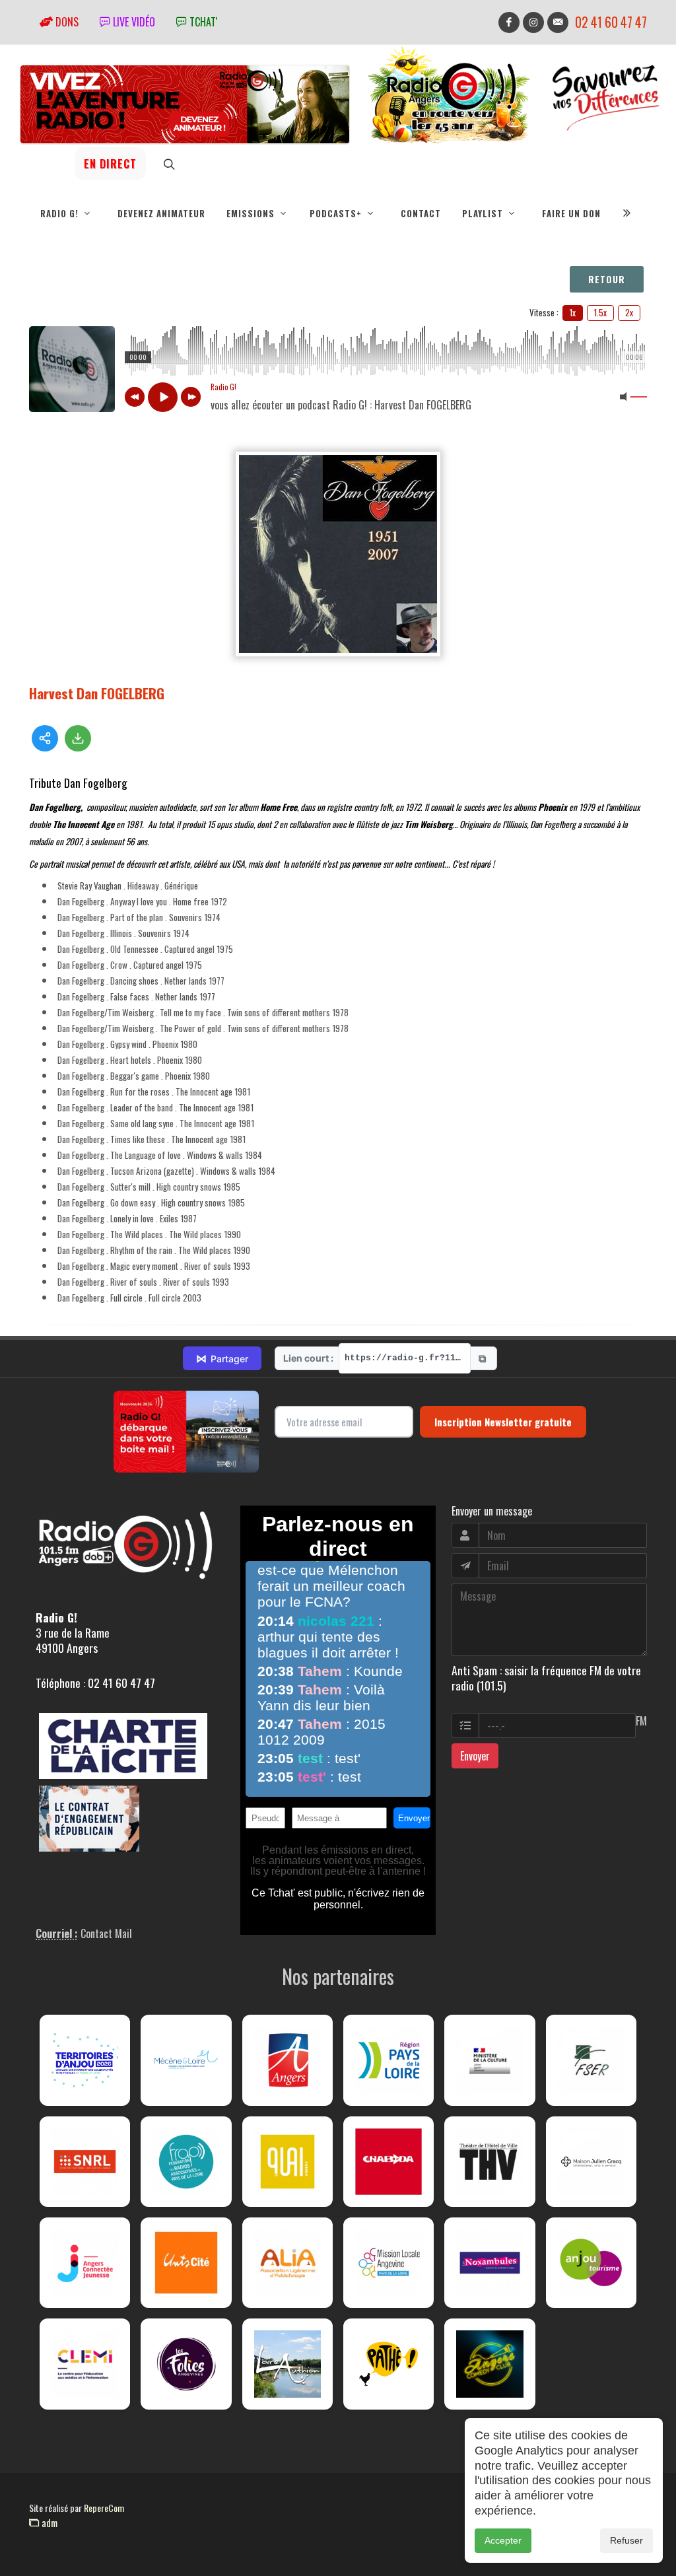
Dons (66, 22)
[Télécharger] (78, 738)
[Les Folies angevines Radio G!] (186, 2364)
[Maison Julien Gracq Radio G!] (591, 2162)
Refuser (626, 2540)
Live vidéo (133, 22)
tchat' (202, 22)
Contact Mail (106, 1933)
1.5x (600, 312)
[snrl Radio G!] (85, 2162)
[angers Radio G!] (287, 2060)
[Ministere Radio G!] (490, 2060)
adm (48, 2523)
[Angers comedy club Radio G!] (490, 2364)
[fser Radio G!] (591, 2060)
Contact (421, 213)
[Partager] (45, 738)
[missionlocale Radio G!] (389, 2263)
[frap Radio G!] (186, 2162)
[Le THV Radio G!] (490, 2162)
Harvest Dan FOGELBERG (97, 693)
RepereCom (104, 2508)
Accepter (503, 2540)
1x (573, 312)
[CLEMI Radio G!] (85, 2364)
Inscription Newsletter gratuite (503, 1422)
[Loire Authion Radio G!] (287, 2364)
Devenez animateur (161, 213)
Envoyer (475, 1756)
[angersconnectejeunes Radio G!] (85, 2263)
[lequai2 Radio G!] (287, 2162)
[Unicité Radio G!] (186, 2263)
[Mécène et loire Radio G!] (186, 2060)
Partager (222, 1358)
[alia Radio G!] (287, 2263)
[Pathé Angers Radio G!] (389, 2364)
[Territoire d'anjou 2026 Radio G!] (85, 2060)
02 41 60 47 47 (611, 22)
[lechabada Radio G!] (389, 2162)
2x (629, 312)
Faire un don (571, 213)
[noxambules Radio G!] (490, 2263)
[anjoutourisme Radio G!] (591, 2263)
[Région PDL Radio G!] (389, 2060)
